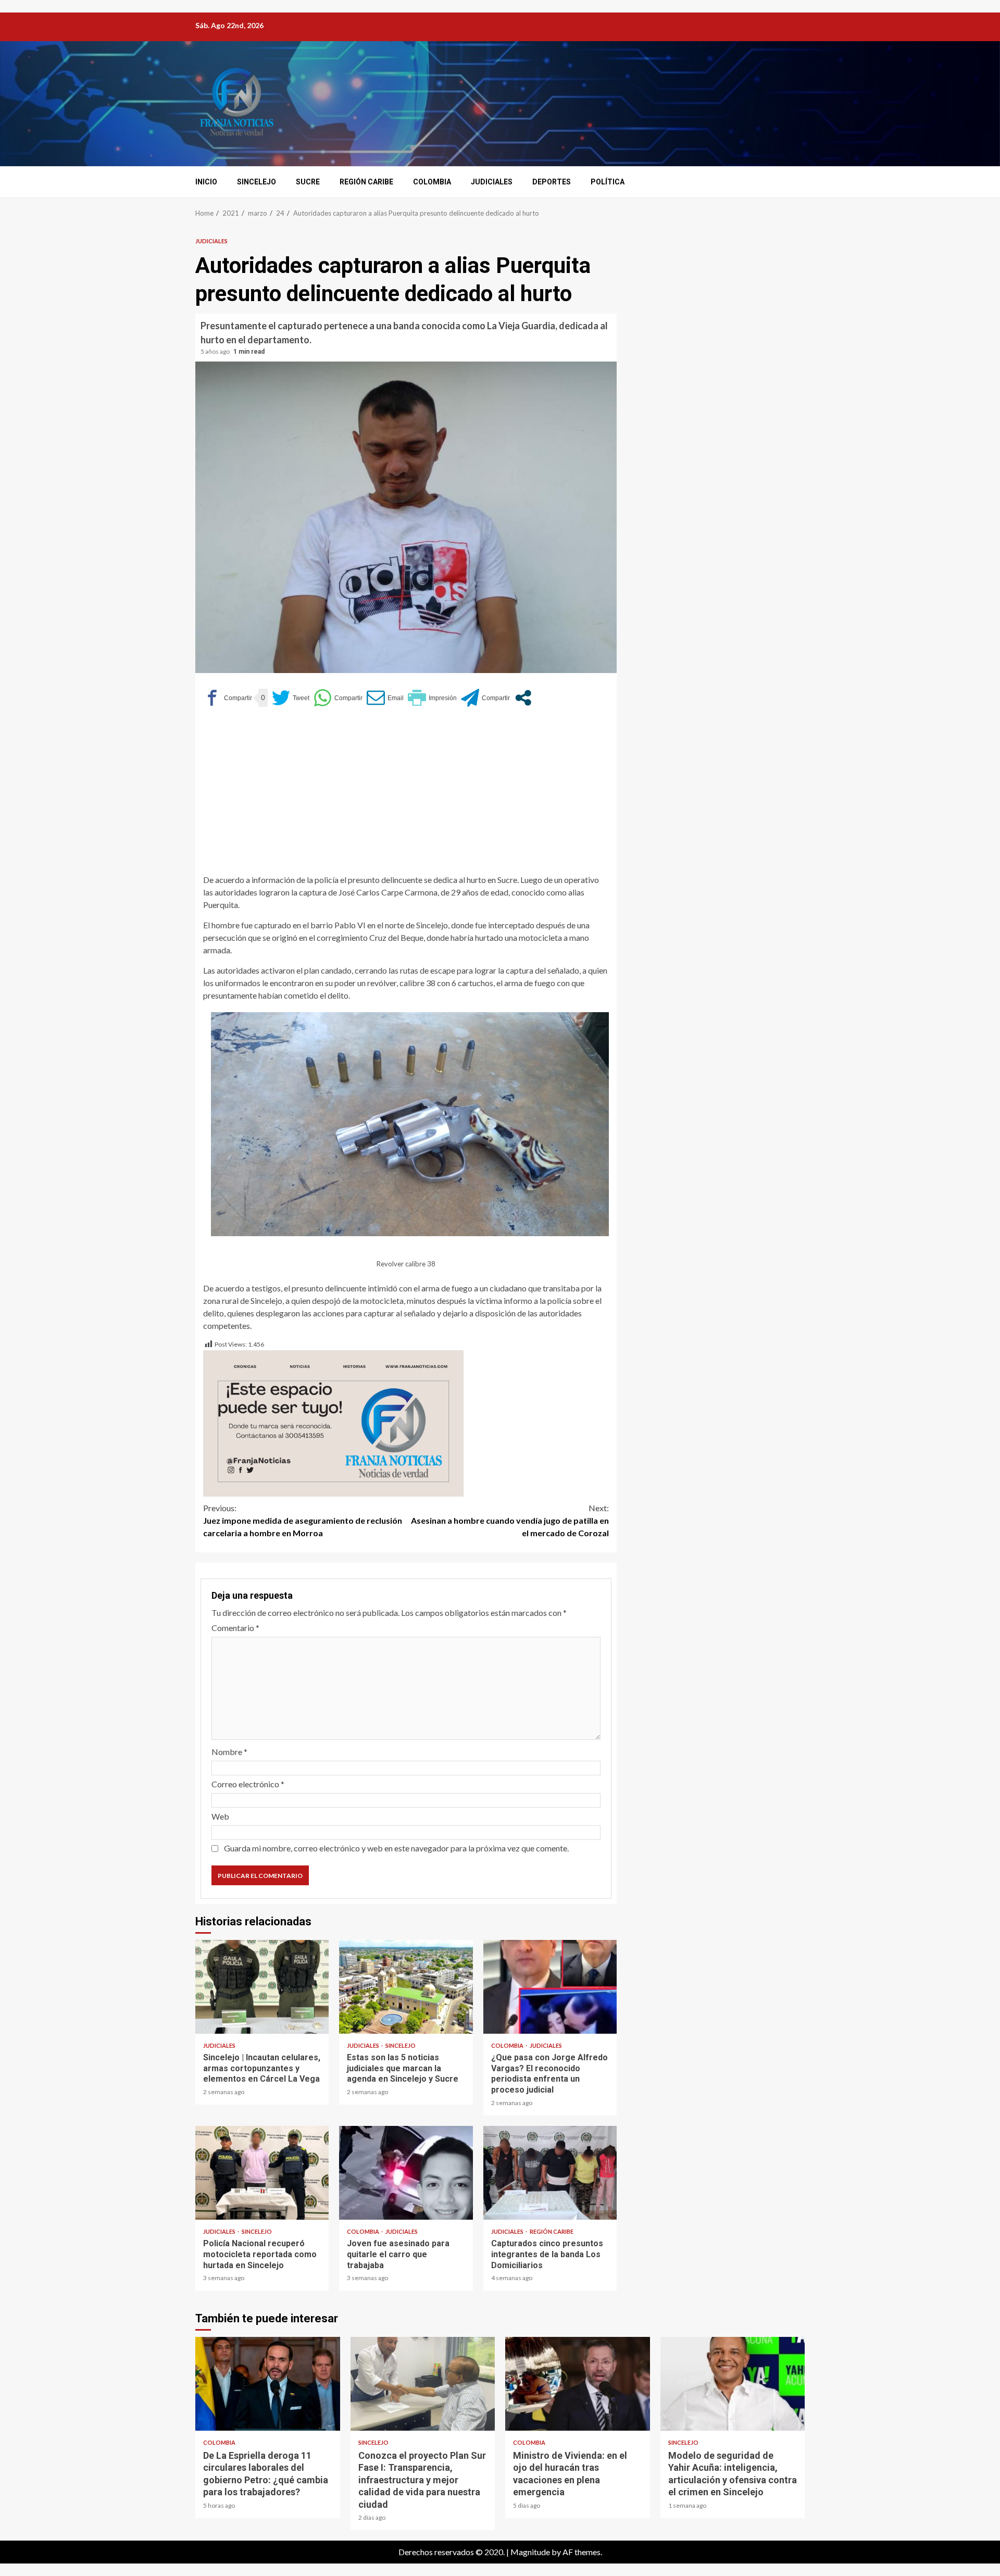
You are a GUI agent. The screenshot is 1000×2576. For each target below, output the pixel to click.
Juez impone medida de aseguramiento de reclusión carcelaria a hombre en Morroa (303, 1520)
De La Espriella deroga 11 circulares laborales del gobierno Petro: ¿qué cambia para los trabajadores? (268, 2384)
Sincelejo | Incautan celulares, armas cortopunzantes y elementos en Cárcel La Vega (262, 1987)
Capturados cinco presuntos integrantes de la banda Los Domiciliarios (550, 2173)
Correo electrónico (248, 1784)
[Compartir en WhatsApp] (338, 698)
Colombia (432, 182)
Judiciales (492, 182)
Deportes (552, 182)
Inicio (206, 182)
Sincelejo (257, 182)
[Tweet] (291, 698)
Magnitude (530, 2552)
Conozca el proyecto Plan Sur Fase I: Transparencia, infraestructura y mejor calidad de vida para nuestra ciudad (423, 2384)
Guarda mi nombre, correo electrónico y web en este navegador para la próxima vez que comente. (396, 1848)
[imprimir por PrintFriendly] (432, 698)
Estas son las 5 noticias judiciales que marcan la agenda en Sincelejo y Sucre (406, 1987)
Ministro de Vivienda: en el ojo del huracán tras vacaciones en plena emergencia (578, 2384)
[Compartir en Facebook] (228, 698)
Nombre (229, 1752)
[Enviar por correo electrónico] (385, 698)
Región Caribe (366, 182)
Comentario (235, 1628)
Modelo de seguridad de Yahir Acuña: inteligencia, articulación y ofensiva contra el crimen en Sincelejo (733, 2384)
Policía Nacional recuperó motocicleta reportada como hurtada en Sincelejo (262, 2173)
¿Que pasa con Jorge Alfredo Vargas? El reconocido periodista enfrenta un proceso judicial (550, 1987)
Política (608, 182)
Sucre (308, 182)
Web (220, 1816)
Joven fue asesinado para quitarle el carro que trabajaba (406, 2173)
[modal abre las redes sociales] (523, 698)
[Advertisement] (406, 795)
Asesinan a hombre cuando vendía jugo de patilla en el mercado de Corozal (510, 1520)
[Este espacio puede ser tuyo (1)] (333, 1422)
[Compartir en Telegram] (485, 698)
